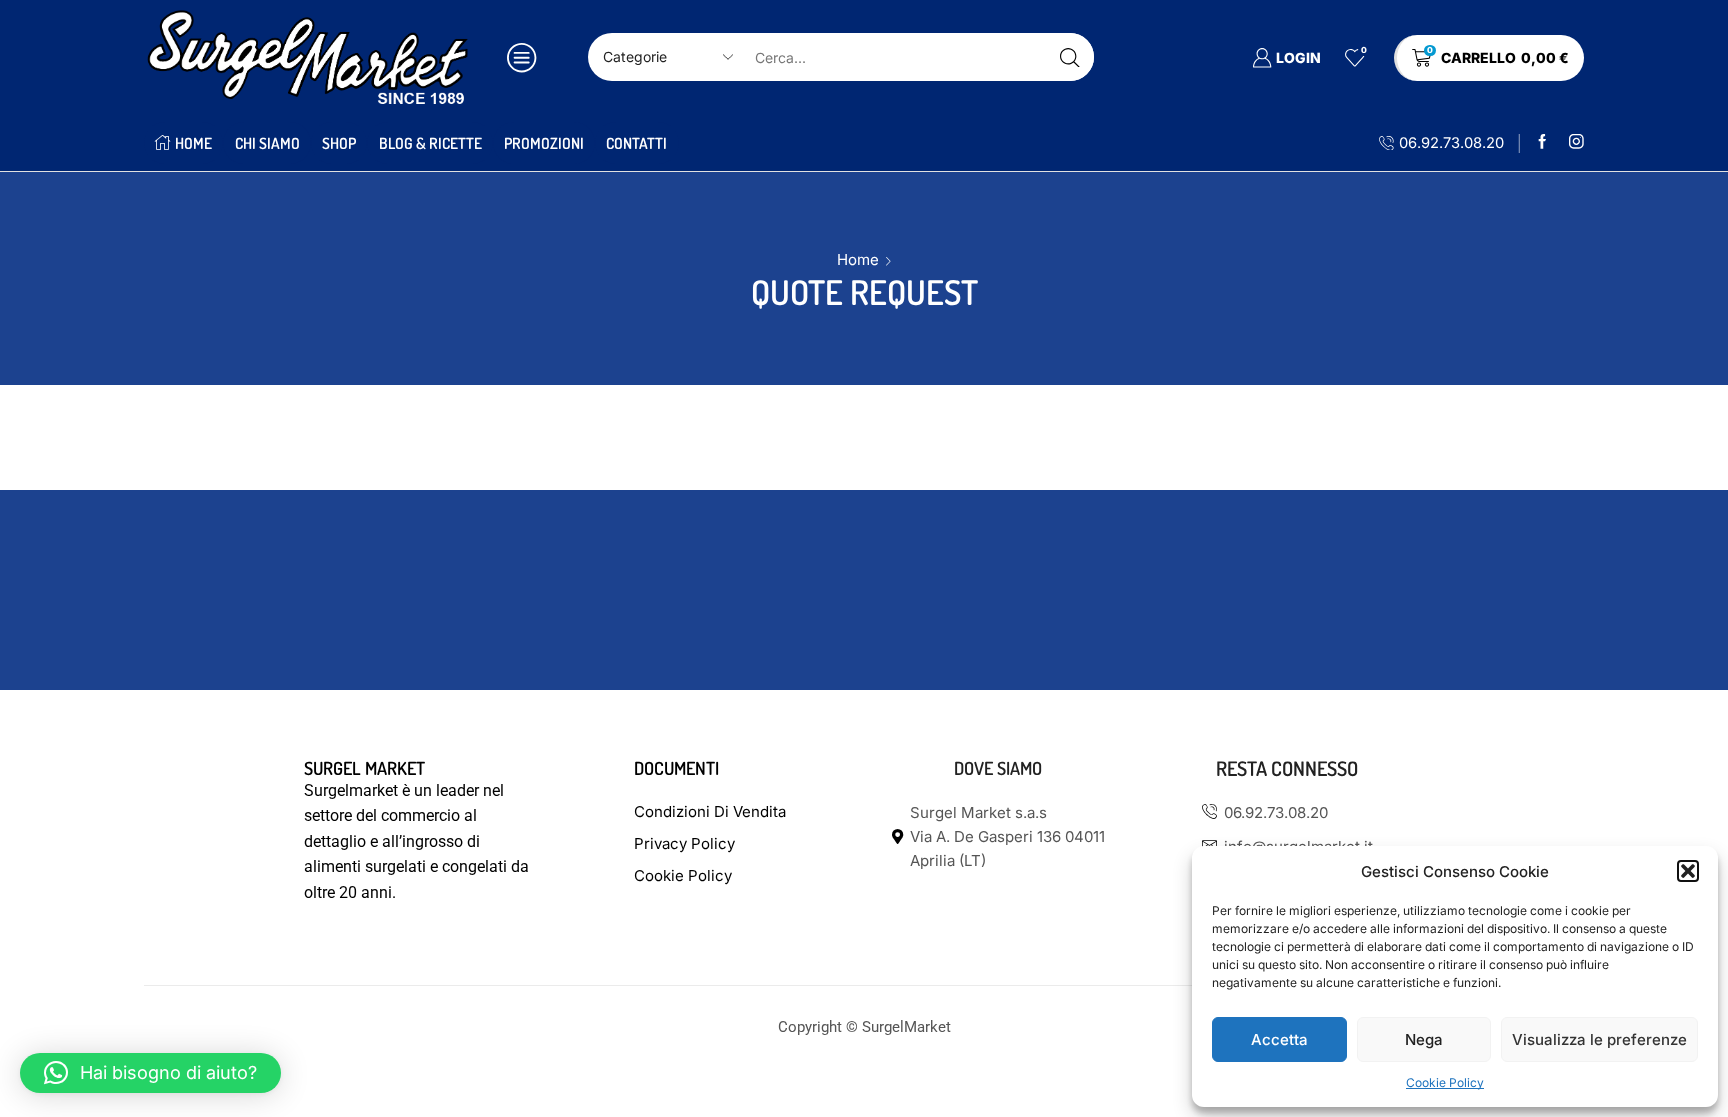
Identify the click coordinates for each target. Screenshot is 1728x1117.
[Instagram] (1576, 142)
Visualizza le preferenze (1599, 1039)
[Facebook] (1542, 142)
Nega (1424, 1039)
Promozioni (544, 143)
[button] (1688, 871)
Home (193, 143)
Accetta (1279, 1039)
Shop (339, 143)
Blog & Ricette (430, 143)
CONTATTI (636, 143)
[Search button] (1070, 57)
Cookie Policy (1445, 1082)
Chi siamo (267, 143)
